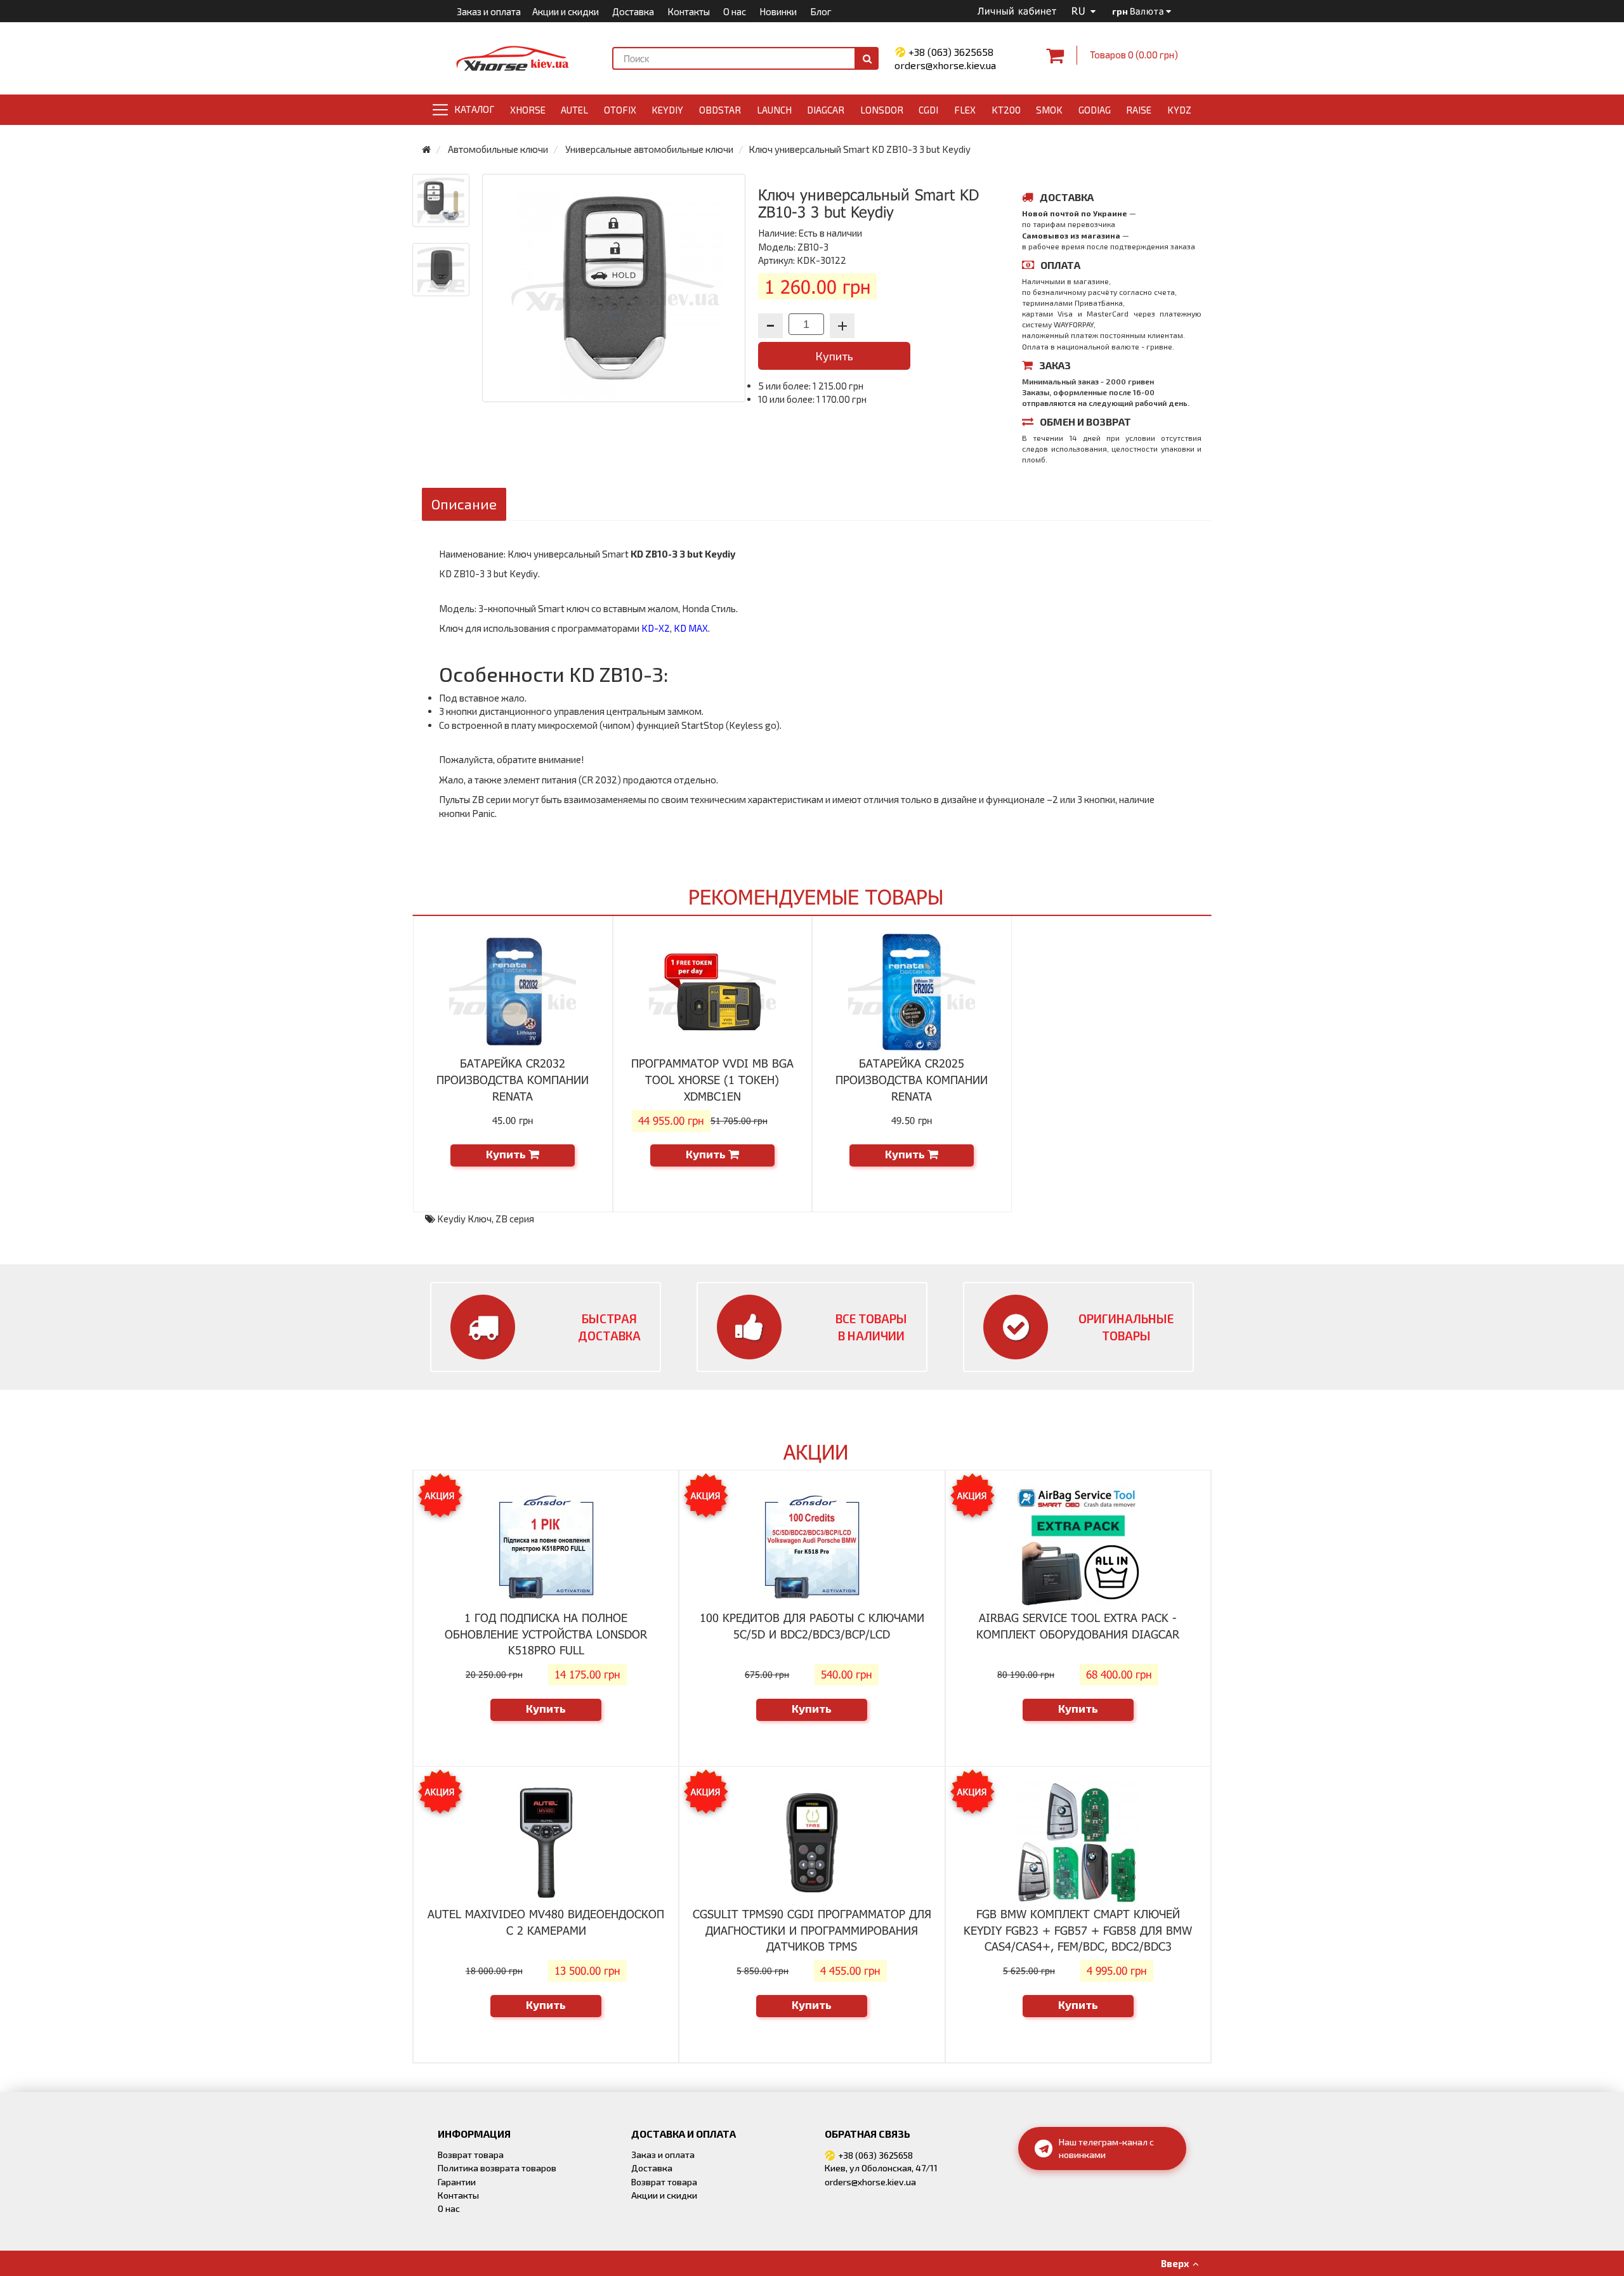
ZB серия (515, 1219)
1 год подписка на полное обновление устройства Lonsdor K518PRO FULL (546, 1634)
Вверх (1177, 2263)
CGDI (928, 110)
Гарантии (457, 2182)
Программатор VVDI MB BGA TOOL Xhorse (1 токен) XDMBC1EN (712, 1079)
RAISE (1139, 110)
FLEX (965, 110)
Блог (821, 11)
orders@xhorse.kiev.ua (945, 65)
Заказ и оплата (489, 11)
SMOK (1049, 110)
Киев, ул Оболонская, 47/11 (881, 2168)
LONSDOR (882, 110)
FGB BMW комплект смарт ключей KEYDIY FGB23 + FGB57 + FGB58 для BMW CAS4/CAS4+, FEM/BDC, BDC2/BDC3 (1078, 1930)
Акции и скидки (566, 11)
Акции (816, 1452)
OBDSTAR (720, 110)
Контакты (689, 11)
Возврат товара (471, 2155)
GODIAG (1095, 110)
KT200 (1006, 110)
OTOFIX (620, 110)
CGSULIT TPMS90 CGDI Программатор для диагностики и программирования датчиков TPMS (812, 1930)
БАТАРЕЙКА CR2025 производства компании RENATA (912, 1079)
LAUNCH (774, 110)
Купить (834, 356)
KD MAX (691, 628)
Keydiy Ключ (464, 1219)
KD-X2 (656, 628)
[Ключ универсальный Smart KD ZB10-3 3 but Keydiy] (441, 200)
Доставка (633, 11)
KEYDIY (667, 110)
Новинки (778, 11)
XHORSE (528, 110)
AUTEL (574, 110)
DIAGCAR (826, 110)
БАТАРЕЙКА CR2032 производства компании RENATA (513, 1079)
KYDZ (1179, 110)
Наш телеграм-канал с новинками (1106, 2148)
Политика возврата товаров (497, 2168)
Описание (464, 504)
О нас (735, 11)
